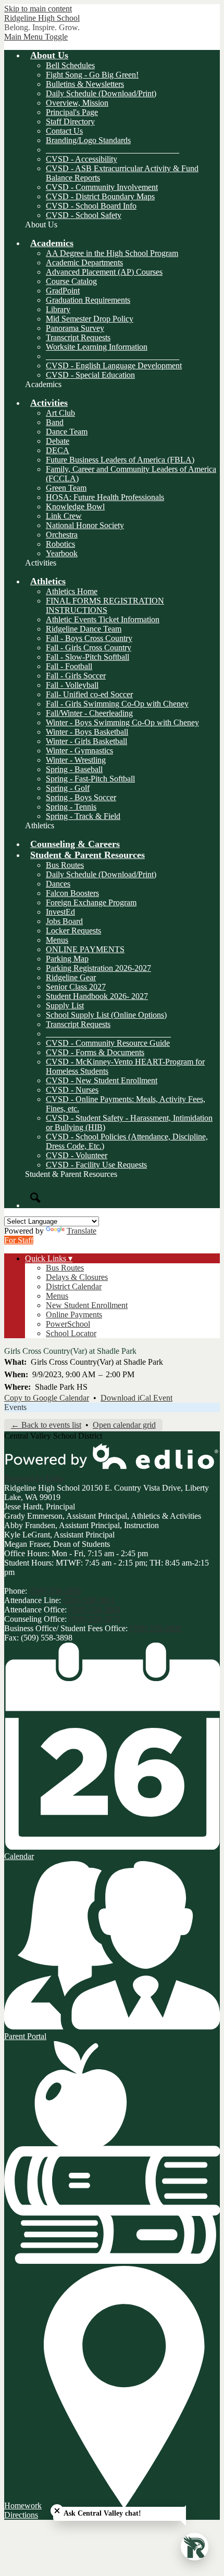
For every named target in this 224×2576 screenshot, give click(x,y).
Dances (58, 884)
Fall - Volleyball (72, 685)
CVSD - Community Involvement (102, 187)
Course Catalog (71, 281)
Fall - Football (69, 666)
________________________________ (113, 150)
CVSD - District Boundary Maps (100, 196)
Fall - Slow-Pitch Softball (88, 657)
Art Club (60, 413)
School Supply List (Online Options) (106, 1015)
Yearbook (62, 553)
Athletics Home (72, 591)
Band (55, 422)
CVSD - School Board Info (91, 206)
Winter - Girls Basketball (86, 741)
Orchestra (62, 535)
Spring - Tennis (71, 807)
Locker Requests (73, 931)
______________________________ (108, 1034)
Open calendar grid (124, 1425)
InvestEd (60, 912)
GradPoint (63, 291)
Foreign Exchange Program (91, 902)
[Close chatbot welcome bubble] (57, 2511)
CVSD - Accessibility (82, 159)
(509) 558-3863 (95, 1610)
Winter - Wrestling (76, 760)
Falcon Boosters (72, 893)
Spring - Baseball (74, 769)
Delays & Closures (77, 1277)
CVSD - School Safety (84, 215)
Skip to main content (38, 9)
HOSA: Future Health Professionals (105, 497)
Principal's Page (72, 112)
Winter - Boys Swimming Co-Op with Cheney (122, 722)
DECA (58, 450)
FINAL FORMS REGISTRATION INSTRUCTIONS (105, 605)
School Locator (71, 1333)
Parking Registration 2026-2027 (98, 968)
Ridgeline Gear (71, 977)
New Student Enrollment (87, 1305)
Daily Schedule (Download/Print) (101, 93)
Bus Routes (65, 865)
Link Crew (64, 516)
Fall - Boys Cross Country (89, 638)
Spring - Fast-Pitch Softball (90, 779)
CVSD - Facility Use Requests (96, 1165)
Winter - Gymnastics (79, 751)
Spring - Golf (68, 788)
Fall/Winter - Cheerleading (89, 713)
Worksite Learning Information (97, 347)
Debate (58, 441)
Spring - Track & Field (83, 816)
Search (35, 1198)
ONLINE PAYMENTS (85, 949)
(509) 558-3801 (89, 1600)
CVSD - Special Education (90, 375)
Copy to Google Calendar (47, 1398)
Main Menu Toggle (36, 37)
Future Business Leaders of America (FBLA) (120, 460)
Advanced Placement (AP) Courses (104, 272)
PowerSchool (68, 1324)
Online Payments (74, 1315)
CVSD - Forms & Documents (95, 1052)
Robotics (60, 544)
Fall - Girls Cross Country (89, 648)
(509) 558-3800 (55, 1591)
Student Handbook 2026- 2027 (97, 996)
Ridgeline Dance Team (84, 629)
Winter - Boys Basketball (87, 732)
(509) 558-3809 (155, 1628)
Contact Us (64, 131)
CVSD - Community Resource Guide (108, 1043)
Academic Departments (84, 262)
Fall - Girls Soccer (76, 676)
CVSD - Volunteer (77, 1155)
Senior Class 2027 (76, 987)
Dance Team (67, 432)
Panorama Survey (75, 328)
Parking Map (67, 959)
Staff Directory (70, 121)
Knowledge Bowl (75, 507)
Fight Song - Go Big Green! (92, 75)
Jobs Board (64, 921)
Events (15, 1407)
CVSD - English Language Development (114, 366)
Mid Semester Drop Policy (90, 319)
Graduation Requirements (88, 300)
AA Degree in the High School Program (112, 253)
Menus (57, 940)
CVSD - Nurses (72, 1090)
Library (58, 309)
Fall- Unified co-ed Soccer (89, 694)
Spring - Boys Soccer (81, 797)
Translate (82, 1231)
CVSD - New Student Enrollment (102, 1080)
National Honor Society (85, 525)
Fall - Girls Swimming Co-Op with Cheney (117, 704)
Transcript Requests (78, 337)
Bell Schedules (70, 65)
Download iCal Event (136, 1398)
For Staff (19, 1240)
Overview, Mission (77, 103)
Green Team (66, 488)
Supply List (65, 1005)
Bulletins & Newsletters (85, 84)
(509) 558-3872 (95, 1619)
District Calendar (74, 1286)
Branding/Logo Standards (88, 140)
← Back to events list (46, 1425)
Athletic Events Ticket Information (103, 619)
